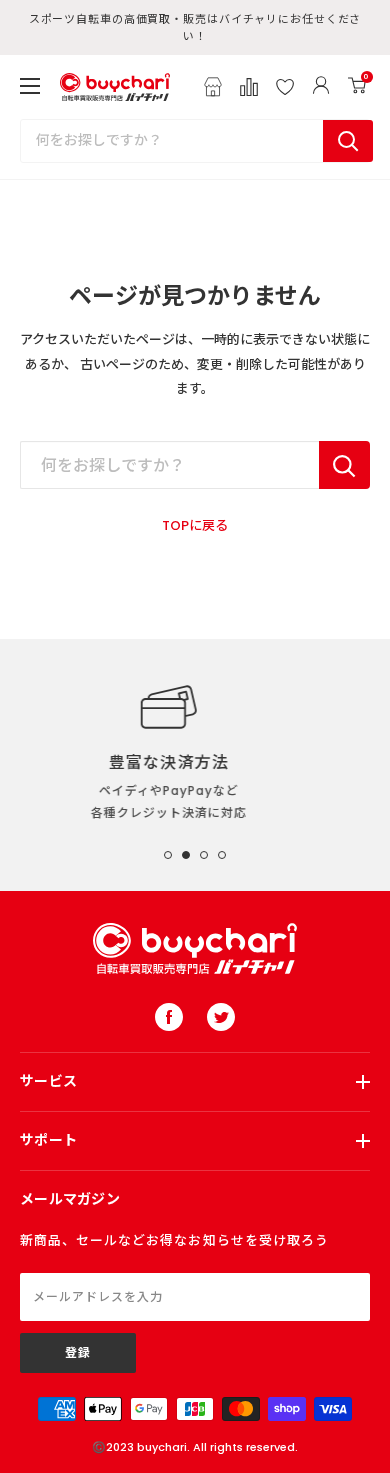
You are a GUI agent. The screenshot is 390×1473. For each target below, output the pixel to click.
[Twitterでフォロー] (221, 1017)
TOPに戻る (195, 525)
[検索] (348, 141)
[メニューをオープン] (30, 86)
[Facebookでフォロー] (169, 1017)
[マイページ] (321, 87)
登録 (78, 1352)
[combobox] (172, 141)
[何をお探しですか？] (344, 465)
